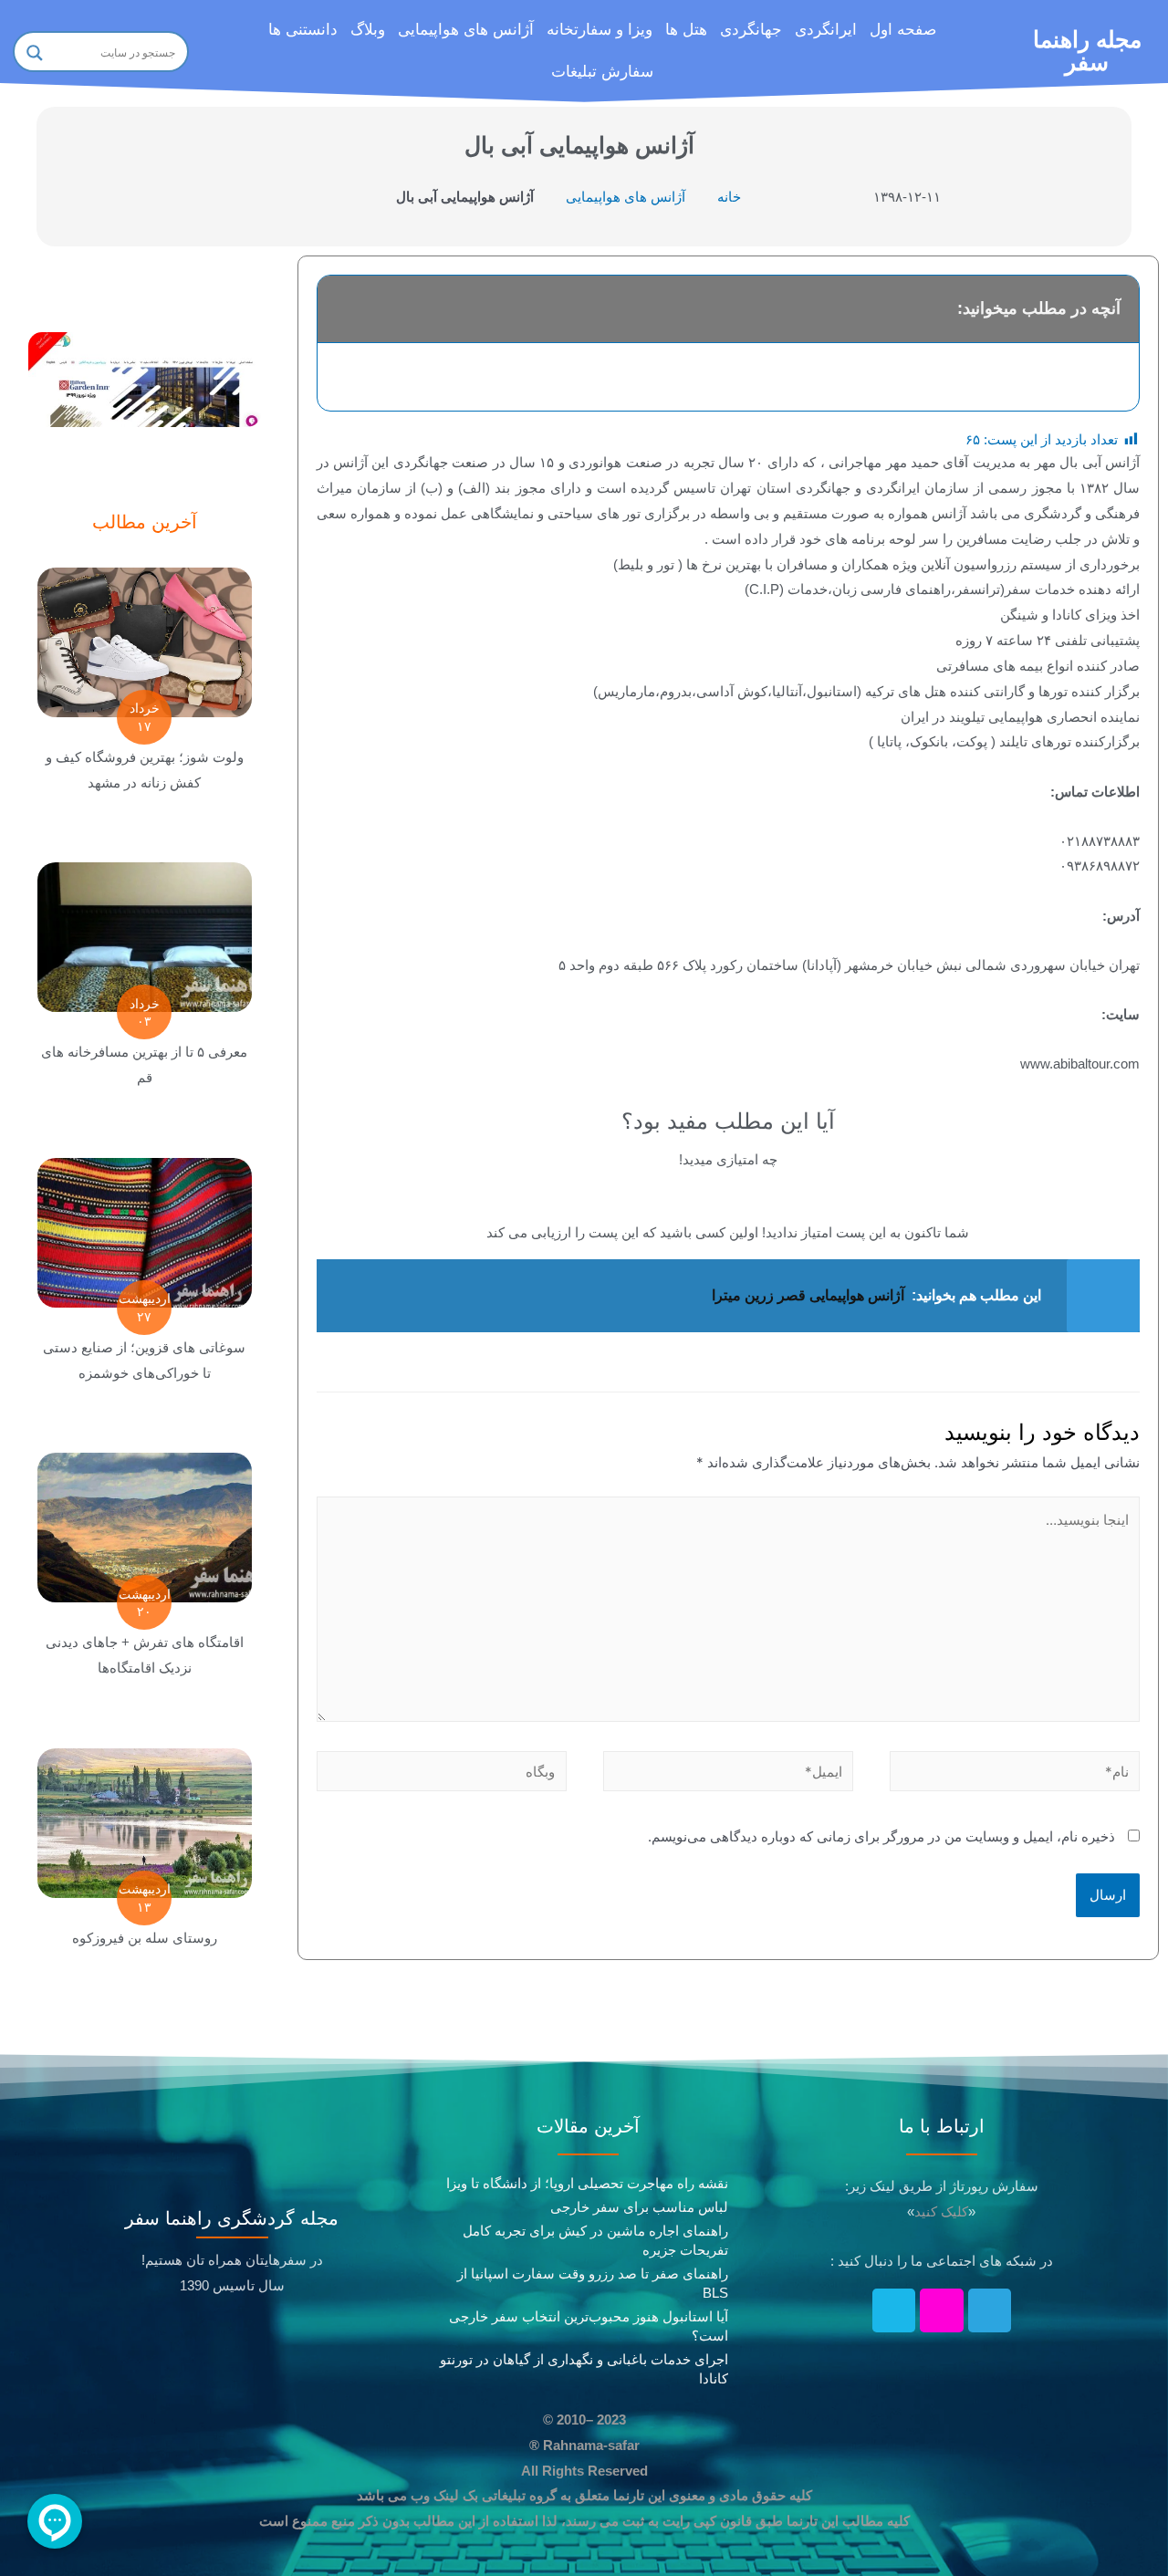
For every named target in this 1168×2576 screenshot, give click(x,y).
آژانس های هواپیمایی (466, 30)
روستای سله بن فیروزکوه (145, 1938)
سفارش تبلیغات (602, 72)
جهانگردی (751, 30)
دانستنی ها (303, 30)
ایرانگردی (826, 30)
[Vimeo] (894, 2310)
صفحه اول (903, 30)
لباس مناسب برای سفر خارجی (639, 2207)
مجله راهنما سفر (1087, 51)
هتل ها (686, 30)
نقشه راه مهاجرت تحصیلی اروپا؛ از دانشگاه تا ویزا (587, 2183)
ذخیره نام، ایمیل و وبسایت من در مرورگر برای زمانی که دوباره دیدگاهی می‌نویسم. (881, 1836)
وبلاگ (368, 30)
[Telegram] (990, 2310)
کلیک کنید (941, 2211)
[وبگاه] (442, 1774)
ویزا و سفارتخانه (600, 30)
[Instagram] (942, 2310)
